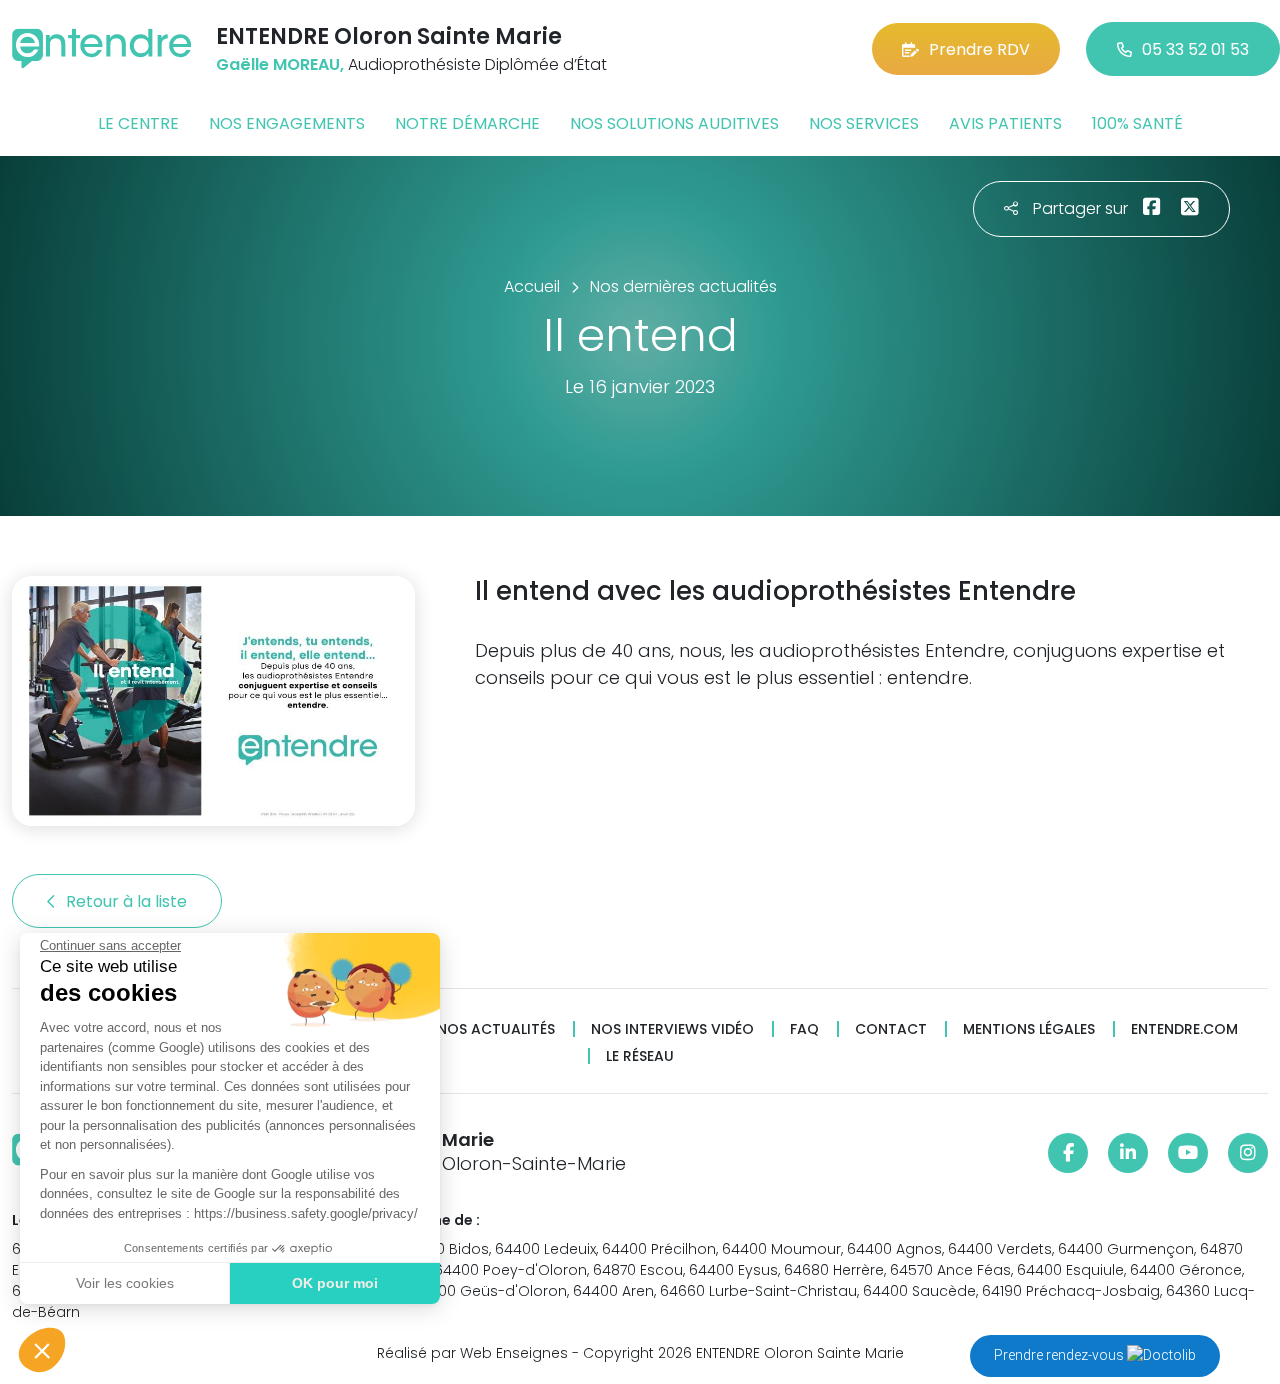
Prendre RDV (979, 49)
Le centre (138, 123)
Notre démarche (467, 123)
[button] (42, 1350)
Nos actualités (496, 1029)
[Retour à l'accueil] (102, 48)
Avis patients (1005, 123)
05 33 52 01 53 (1195, 49)
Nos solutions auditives (674, 123)
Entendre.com (1184, 1029)
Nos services (864, 123)
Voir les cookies (125, 1283)
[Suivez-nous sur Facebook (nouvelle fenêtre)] (1068, 1153)
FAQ (804, 1029)
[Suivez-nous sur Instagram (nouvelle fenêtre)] (1248, 1153)
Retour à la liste (128, 901)
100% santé (1137, 123)
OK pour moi (335, 1283)
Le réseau (640, 1056)
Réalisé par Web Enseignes (472, 1353)
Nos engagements (287, 123)
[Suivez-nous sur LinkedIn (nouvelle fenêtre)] (1128, 1153)
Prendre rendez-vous (1060, 1355)
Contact (891, 1029)
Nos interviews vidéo (672, 1029)
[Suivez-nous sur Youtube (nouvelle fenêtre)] (1188, 1153)
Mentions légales (1029, 1029)
